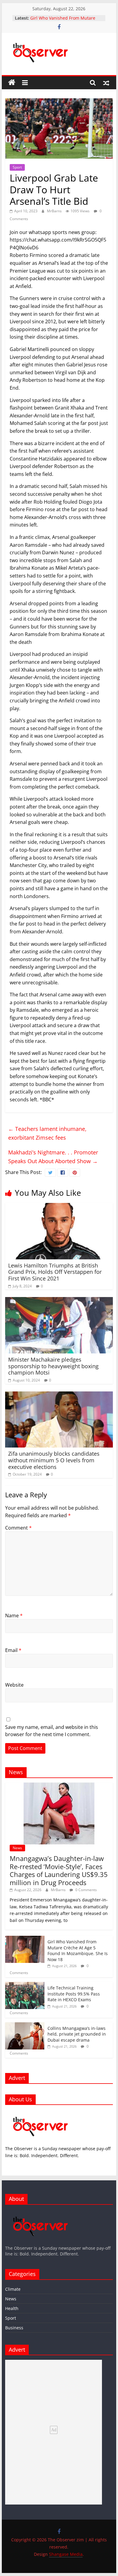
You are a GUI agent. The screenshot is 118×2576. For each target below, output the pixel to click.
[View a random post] (106, 83)
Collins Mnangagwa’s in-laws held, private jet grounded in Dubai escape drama (77, 2034)
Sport (17, 167)
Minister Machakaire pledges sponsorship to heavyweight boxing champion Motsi (53, 1366)
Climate (13, 2289)
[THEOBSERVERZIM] (41, 2113)
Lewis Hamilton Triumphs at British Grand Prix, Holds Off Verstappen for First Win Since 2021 (55, 1272)
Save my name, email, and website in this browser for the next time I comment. (52, 1731)
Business (14, 2328)
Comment (18, 1528)
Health (12, 2308)
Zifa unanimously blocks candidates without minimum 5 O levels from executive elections (54, 1460)
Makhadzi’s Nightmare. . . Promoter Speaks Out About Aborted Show (53, 1157)
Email (13, 1650)
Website (14, 1685)
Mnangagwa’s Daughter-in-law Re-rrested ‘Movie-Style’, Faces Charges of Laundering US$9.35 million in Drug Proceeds (59, 1870)
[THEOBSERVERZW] (41, 2212)
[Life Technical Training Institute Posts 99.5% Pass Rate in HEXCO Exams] (25, 1985)
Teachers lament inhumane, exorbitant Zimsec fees (47, 1133)
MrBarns (55, 211)
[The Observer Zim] (12, 83)
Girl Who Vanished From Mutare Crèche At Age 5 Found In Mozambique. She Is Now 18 (78, 1951)
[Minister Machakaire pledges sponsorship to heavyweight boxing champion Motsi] (59, 1301)
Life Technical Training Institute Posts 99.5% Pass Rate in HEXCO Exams (74, 1994)
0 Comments (86, 1890)
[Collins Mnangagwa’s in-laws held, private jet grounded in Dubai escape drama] (25, 2025)
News (17, 1848)
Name (14, 1616)
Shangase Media (66, 2554)
